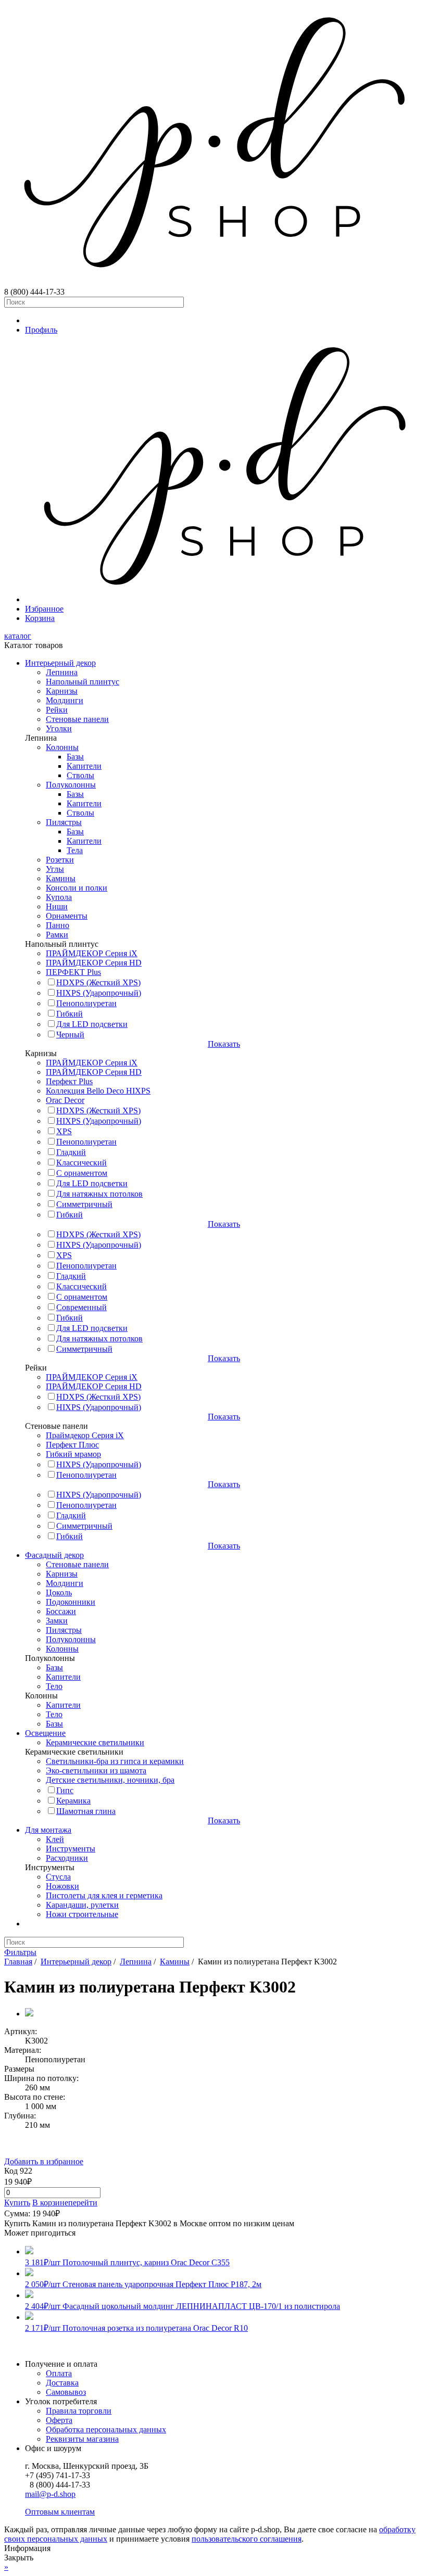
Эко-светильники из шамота (96, 1771)
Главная (18, 1962)
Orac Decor (65, 1100)
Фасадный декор (54, 1555)
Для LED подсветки (92, 1024)
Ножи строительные (82, 1914)
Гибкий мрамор (73, 1454)
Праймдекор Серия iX (85, 1435)
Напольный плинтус (83, 682)
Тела (75, 850)
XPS (64, 1131)
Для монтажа (48, 1830)
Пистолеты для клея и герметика (104, 1895)
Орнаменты (67, 916)
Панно (58, 925)
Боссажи (61, 1611)
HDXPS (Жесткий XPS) (98, 982)
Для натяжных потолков (99, 1194)
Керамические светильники (95, 1742)
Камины (61, 878)
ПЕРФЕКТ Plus (73, 972)
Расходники (67, 1858)
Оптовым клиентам (60, 2512)
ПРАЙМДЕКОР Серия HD (94, 963)
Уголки (59, 728)
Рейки (57, 710)
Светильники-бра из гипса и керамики (115, 1761)
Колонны (62, 747)
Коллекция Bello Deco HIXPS (98, 1091)
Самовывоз (66, 2392)
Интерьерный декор (60, 663)
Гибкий (70, 1014)
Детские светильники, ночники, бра (110, 1780)
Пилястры (64, 822)
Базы (75, 757)
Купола (59, 897)
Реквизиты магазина (82, 2439)
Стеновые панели (77, 719)
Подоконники (71, 1602)
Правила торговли (79, 2411)
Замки (57, 1621)
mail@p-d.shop (50, 2494)
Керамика (73, 1801)
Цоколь (59, 1592)
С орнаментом (82, 1173)
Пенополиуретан (86, 1003)
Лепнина (62, 672)
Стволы (80, 775)
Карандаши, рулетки (82, 1905)
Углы (55, 869)
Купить (17, 2203)
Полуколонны (71, 785)
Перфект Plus (69, 1081)
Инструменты (71, 1849)
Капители (84, 766)
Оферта (59, 2420)
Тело (54, 1686)
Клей (55, 1839)
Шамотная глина (86, 1811)
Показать (224, 1044)
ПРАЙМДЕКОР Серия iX (92, 953)
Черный (70, 1035)
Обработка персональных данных (106, 2429)
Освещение (45, 1733)
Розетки (60, 860)
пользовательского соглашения (247, 2539)
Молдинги (65, 700)
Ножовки (62, 1886)
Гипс (65, 1790)
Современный (81, 1307)
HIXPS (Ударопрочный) (99, 993)
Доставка (62, 2383)
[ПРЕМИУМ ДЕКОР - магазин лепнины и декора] (213, 282)
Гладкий (71, 1152)
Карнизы (62, 691)
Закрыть (19, 2558)
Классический (81, 1163)
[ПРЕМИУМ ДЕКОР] (224, 599)
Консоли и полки (77, 888)
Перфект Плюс (72, 1445)
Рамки (57, 935)
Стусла (58, 1877)
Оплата (59, 2373)
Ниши (57, 906)
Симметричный (84, 1204)
